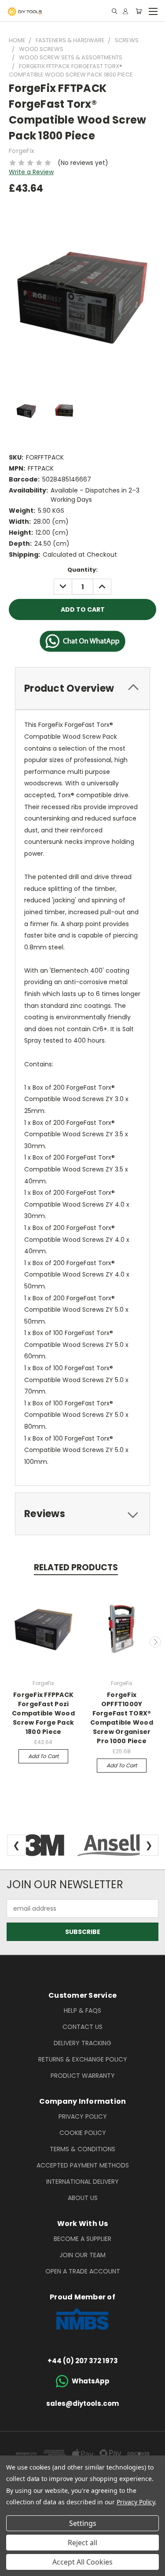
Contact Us (82, 2027)
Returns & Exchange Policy (83, 2059)
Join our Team (82, 2255)
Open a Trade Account (83, 2271)
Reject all (82, 2543)
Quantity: (82, 570)
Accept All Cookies (82, 2562)
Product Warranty (83, 2076)
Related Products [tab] (76, 1567)
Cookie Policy (83, 2133)
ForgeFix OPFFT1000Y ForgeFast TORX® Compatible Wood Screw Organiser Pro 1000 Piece (122, 1718)
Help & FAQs (82, 2010)
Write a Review (31, 172)
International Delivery (82, 2182)
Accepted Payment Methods (83, 2165)
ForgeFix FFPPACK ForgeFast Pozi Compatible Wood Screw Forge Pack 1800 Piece (43, 1713)
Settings (83, 2523)
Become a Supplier (82, 2239)
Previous (10, 1642)
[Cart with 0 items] (139, 11)
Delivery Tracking (82, 2043)
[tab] (82, 688)
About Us (83, 2198)
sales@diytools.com (82, 2403)
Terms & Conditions (82, 2149)
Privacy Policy (83, 2116)
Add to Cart (43, 1756)
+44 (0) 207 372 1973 (83, 2361)
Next (155, 1642)
